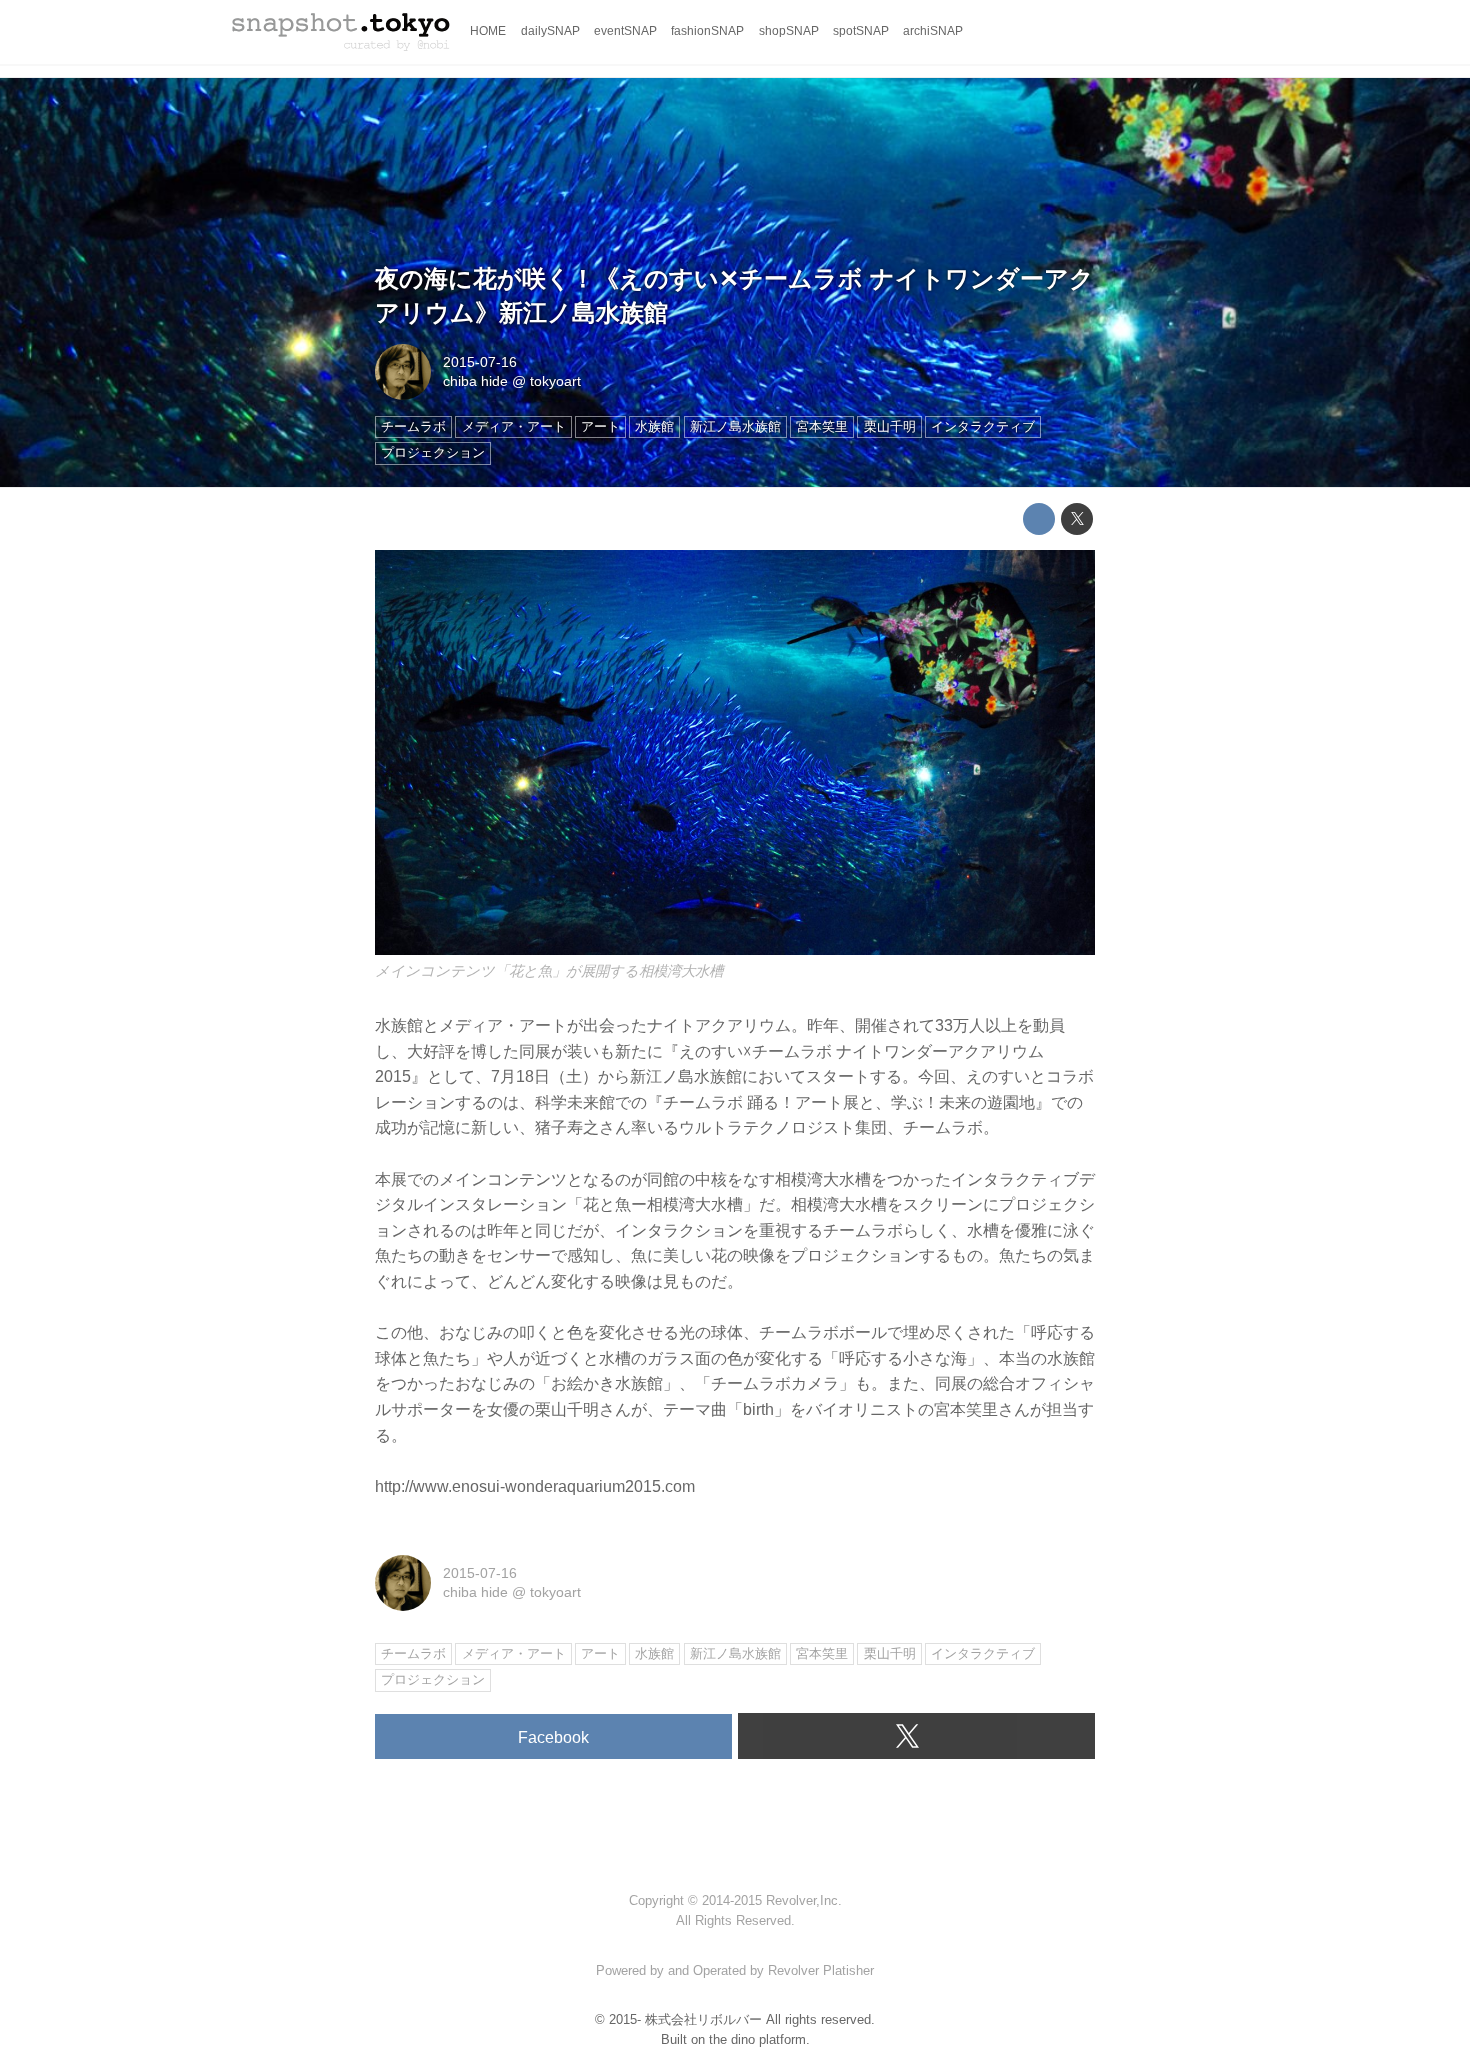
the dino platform (757, 2039)
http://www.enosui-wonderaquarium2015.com (535, 1486)
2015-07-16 (480, 362)
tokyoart (555, 381)
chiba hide (475, 381)
